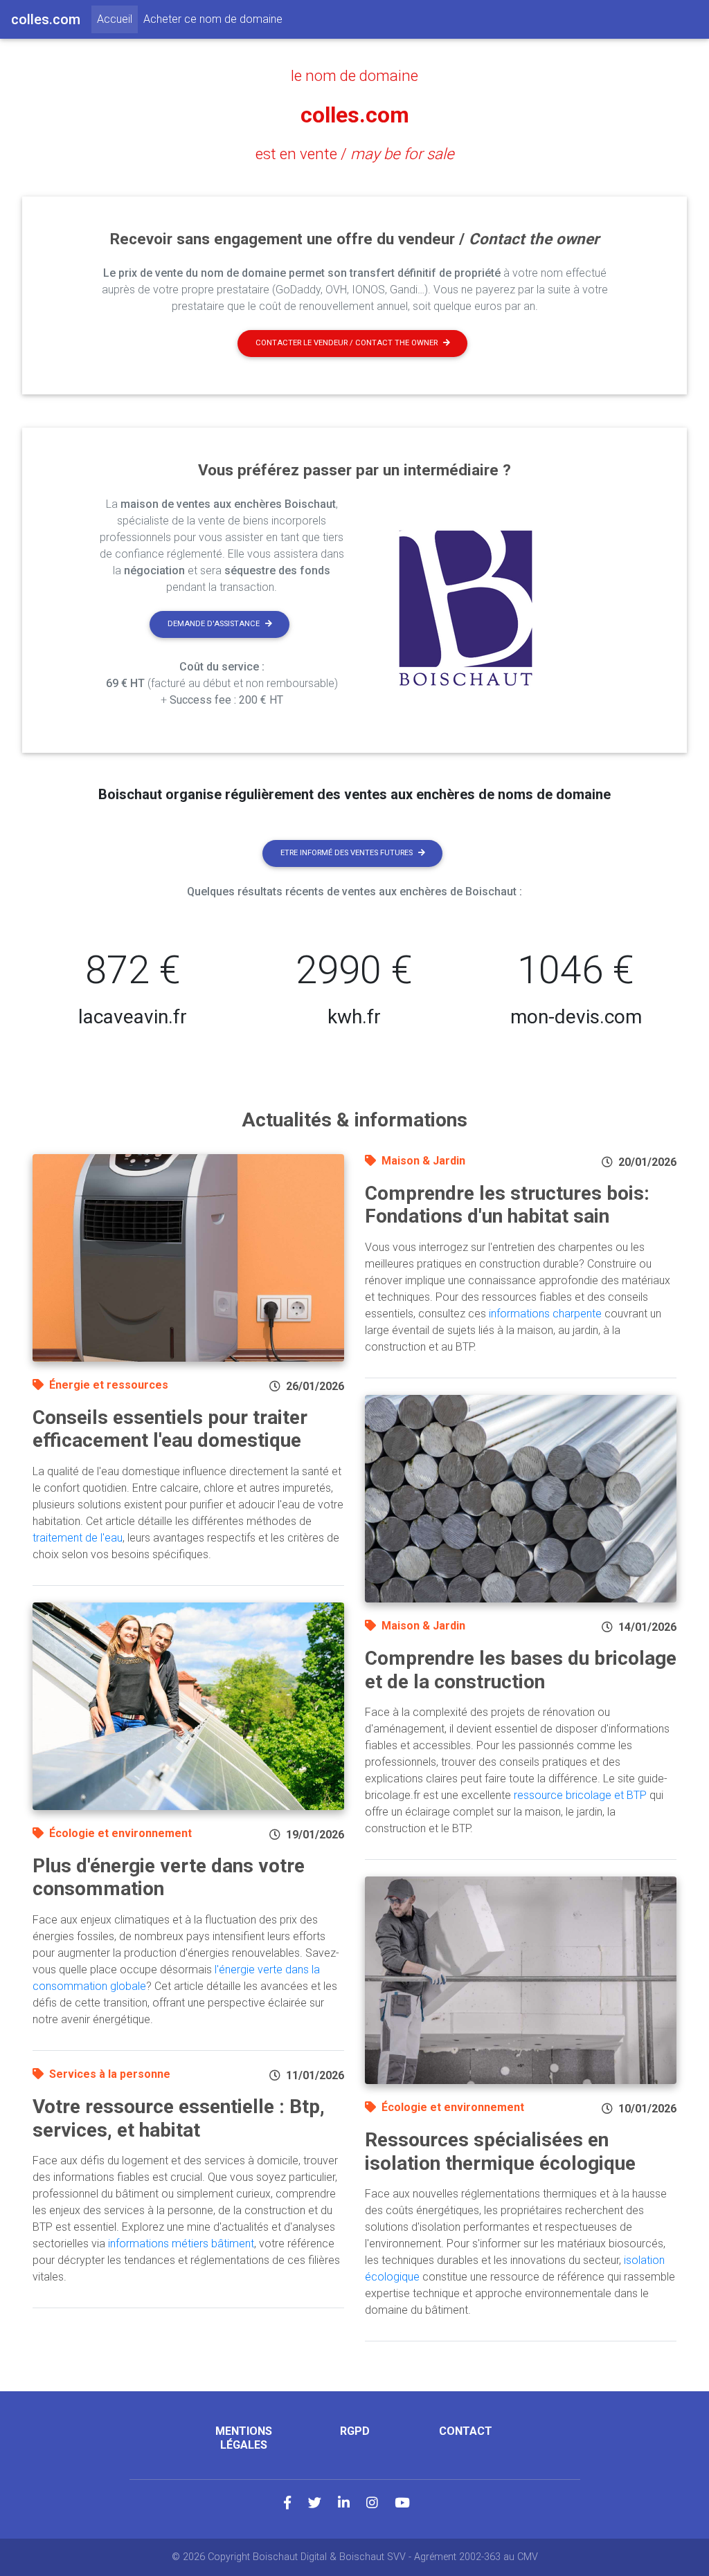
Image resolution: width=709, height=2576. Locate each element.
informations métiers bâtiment (181, 2244)
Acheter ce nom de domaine (213, 19)
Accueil (117, 19)
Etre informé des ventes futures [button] (347, 853)
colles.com (355, 115)
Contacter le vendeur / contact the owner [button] (347, 343)
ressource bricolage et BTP (580, 1795)
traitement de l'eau (78, 1538)
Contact (466, 2431)
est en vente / (355, 154)
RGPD (355, 2431)
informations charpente (545, 1314)
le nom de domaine (354, 75)
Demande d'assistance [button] (214, 624)
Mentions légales (244, 2438)
